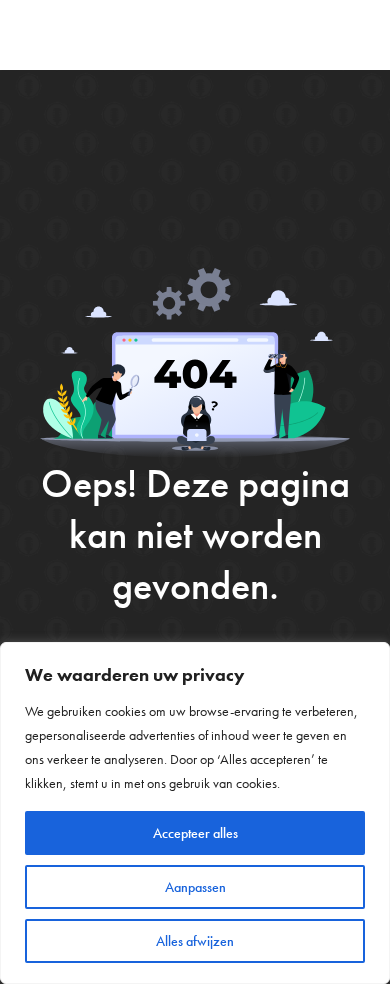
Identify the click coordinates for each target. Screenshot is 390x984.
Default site (86, 34)
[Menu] (358, 35)
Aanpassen (195, 887)
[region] (195, 813)
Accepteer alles (195, 833)
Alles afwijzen (195, 941)
